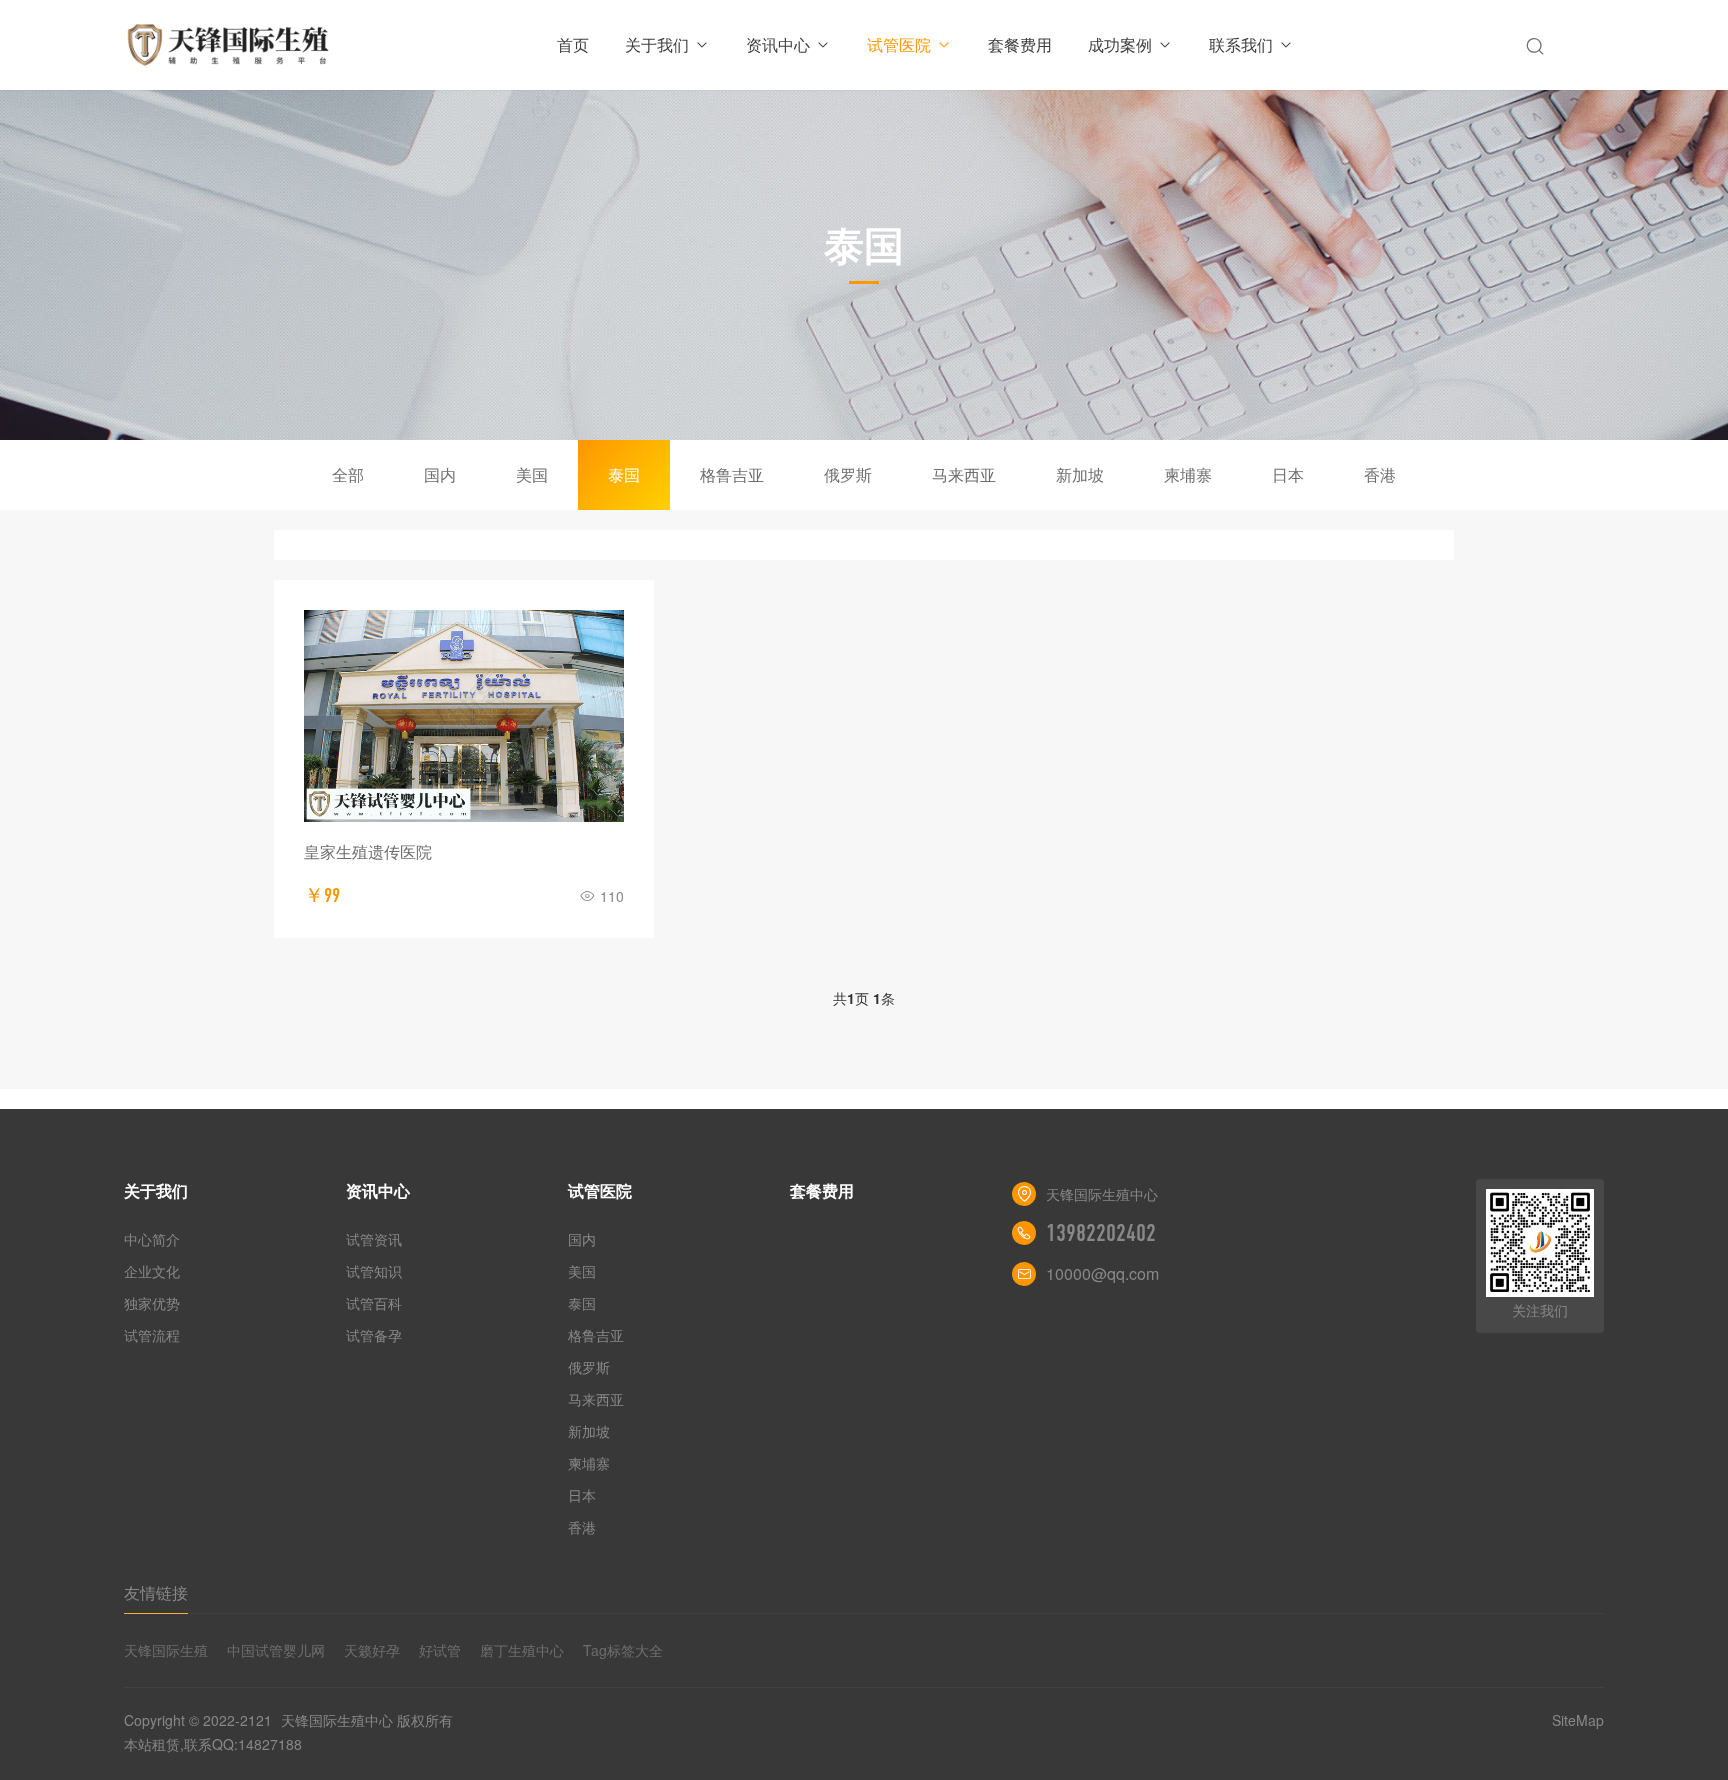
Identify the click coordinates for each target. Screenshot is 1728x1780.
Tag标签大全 (623, 1650)
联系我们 (1241, 44)
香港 (1380, 474)
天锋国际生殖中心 (337, 1720)
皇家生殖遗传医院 (368, 851)
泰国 (624, 474)
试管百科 (374, 1303)
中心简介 (152, 1239)
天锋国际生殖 (166, 1650)
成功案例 (1120, 44)
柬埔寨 (1188, 474)
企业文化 (152, 1271)
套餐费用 (1020, 44)
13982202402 (1101, 1233)
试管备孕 (374, 1335)
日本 (1288, 474)
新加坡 (1080, 474)
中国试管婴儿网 (276, 1650)
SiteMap (1578, 1720)
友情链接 (156, 1592)
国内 (440, 474)
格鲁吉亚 (732, 474)
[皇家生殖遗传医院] (464, 716)
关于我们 (657, 44)
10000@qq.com (1102, 1273)
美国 (532, 474)
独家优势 (152, 1303)
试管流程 (152, 1335)
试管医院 (899, 44)
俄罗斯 (848, 474)
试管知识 (374, 1271)
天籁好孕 (372, 1650)
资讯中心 (778, 44)
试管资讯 (374, 1239)
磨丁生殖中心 (522, 1650)
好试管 (440, 1650)
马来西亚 (964, 474)
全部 (348, 474)
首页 (573, 44)
